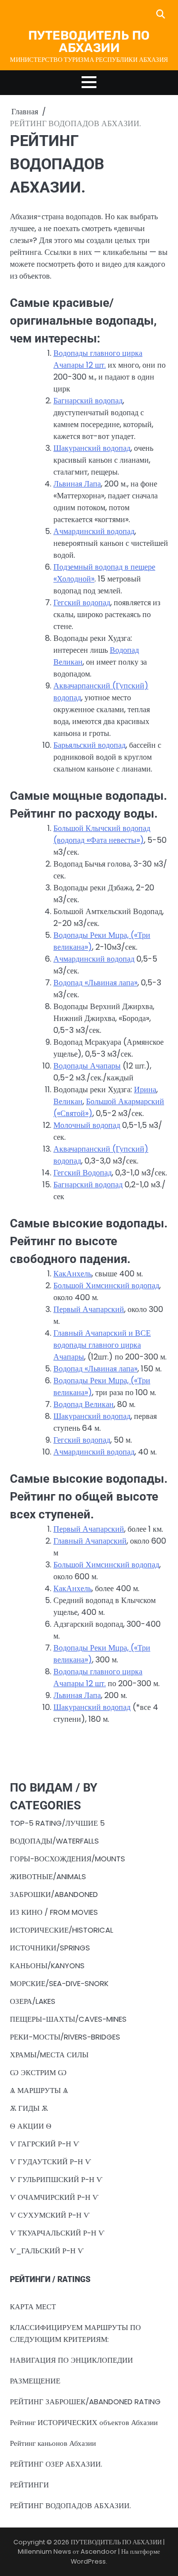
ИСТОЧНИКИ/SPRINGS (50, 1948)
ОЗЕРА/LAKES (33, 2001)
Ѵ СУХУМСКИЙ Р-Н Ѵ (50, 2215)
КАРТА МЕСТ (33, 2307)
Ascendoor (99, 2552)
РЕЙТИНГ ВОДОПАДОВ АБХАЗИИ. (70, 2505)
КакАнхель (72, 1274)
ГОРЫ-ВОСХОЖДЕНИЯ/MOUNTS (67, 1859)
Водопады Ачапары (87, 1066)
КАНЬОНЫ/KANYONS (47, 1966)
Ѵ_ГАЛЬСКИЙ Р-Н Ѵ (47, 2251)
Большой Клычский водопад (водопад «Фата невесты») (102, 834)
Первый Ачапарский (89, 1309)
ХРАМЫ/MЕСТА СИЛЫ (49, 2055)
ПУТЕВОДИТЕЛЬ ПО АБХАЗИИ (89, 42)
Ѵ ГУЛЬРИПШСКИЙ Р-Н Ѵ (56, 2179)
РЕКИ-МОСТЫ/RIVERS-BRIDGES (65, 2037)
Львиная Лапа (77, 484)
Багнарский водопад (88, 401)
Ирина (145, 1090)
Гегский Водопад (83, 1173)
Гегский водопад (82, 603)
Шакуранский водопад (92, 448)
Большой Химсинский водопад (106, 1286)
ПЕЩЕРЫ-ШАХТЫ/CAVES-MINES (68, 2019)
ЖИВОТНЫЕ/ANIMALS (48, 1876)
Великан (68, 1101)
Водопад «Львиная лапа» (95, 983)
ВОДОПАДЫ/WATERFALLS (54, 1841)
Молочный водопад (87, 1125)
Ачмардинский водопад (94, 531)
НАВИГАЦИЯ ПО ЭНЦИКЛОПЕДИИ (71, 2360)
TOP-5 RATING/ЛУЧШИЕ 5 (57, 1823)
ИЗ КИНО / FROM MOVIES (54, 1912)
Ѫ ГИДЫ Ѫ (29, 2108)
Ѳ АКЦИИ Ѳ (31, 2126)
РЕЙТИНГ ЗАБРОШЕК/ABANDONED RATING (85, 2402)
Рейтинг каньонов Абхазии (53, 2443)
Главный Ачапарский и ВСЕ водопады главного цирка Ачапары (102, 1345)
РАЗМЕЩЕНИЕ (35, 2381)
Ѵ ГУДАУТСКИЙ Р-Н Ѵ (50, 2162)
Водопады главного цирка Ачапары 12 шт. (98, 359)
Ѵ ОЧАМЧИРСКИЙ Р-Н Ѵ (54, 2197)
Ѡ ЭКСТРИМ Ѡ (38, 2072)
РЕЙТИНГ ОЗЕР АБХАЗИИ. (56, 2464)
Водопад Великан (84, 1404)
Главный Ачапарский (90, 1541)
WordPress (88, 2561)
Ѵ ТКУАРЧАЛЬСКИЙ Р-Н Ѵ (57, 2233)
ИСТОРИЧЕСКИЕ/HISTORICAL (62, 1930)
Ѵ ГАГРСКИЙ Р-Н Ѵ (44, 2144)
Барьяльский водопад (89, 745)
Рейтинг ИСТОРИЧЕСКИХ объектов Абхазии (84, 2422)
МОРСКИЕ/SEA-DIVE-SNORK (59, 1983)
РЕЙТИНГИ (29, 2485)
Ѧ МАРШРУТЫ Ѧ (39, 2090)
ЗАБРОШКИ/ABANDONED (54, 1894)
